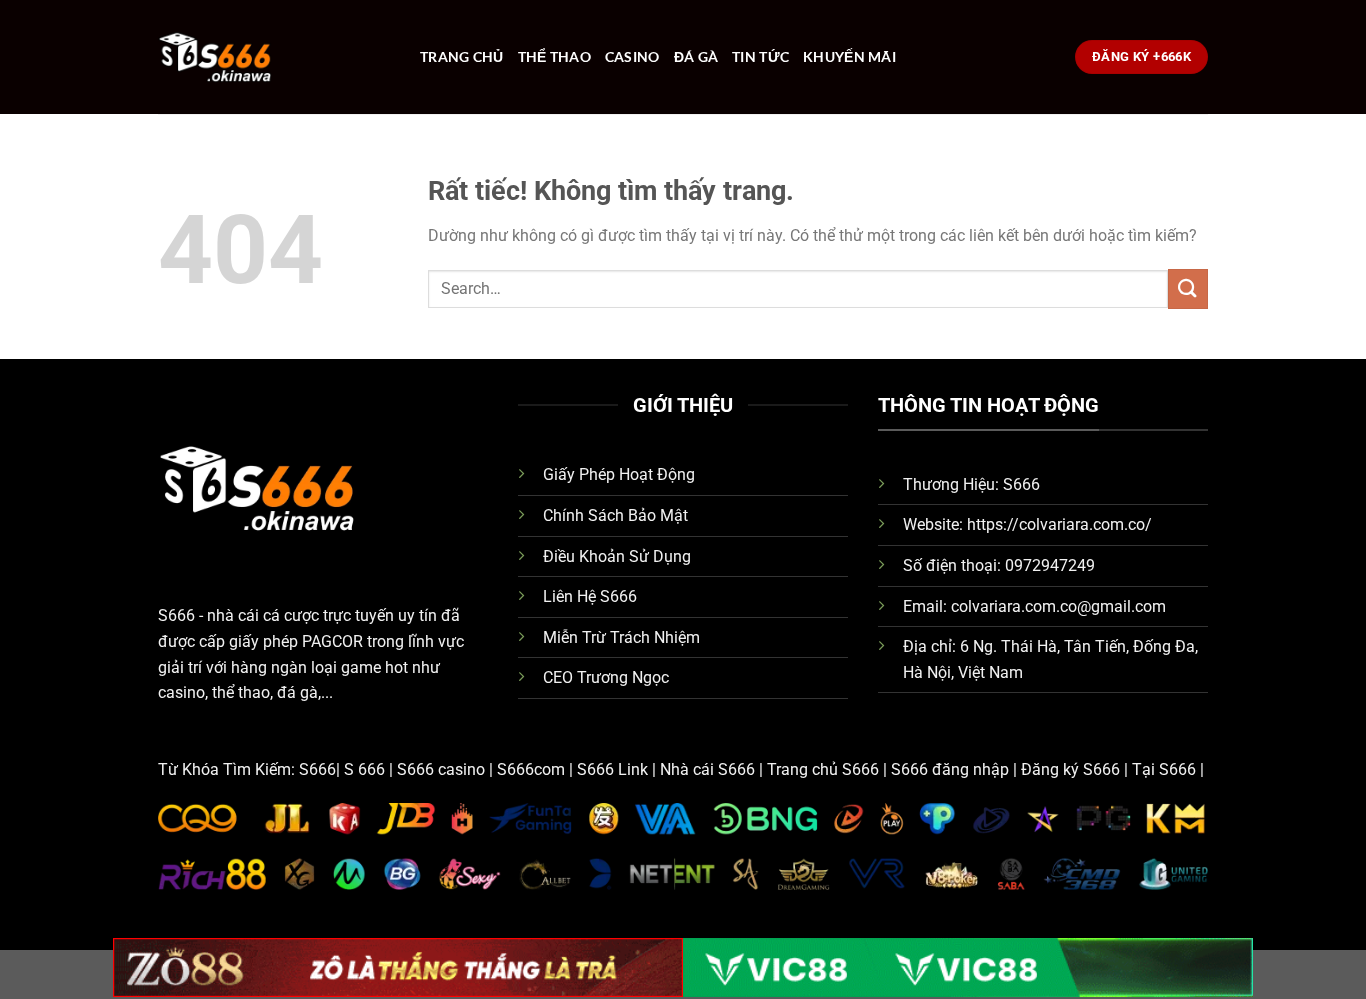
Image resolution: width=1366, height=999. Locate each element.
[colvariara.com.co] (274, 57)
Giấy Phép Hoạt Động (619, 474)
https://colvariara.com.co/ (1059, 524)
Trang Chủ (462, 56)
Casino (632, 56)
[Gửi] (1188, 288)
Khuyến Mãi (849, 56)
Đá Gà (696, 56)
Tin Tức (760, 56)
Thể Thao (554, 56)
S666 (176, 615)
